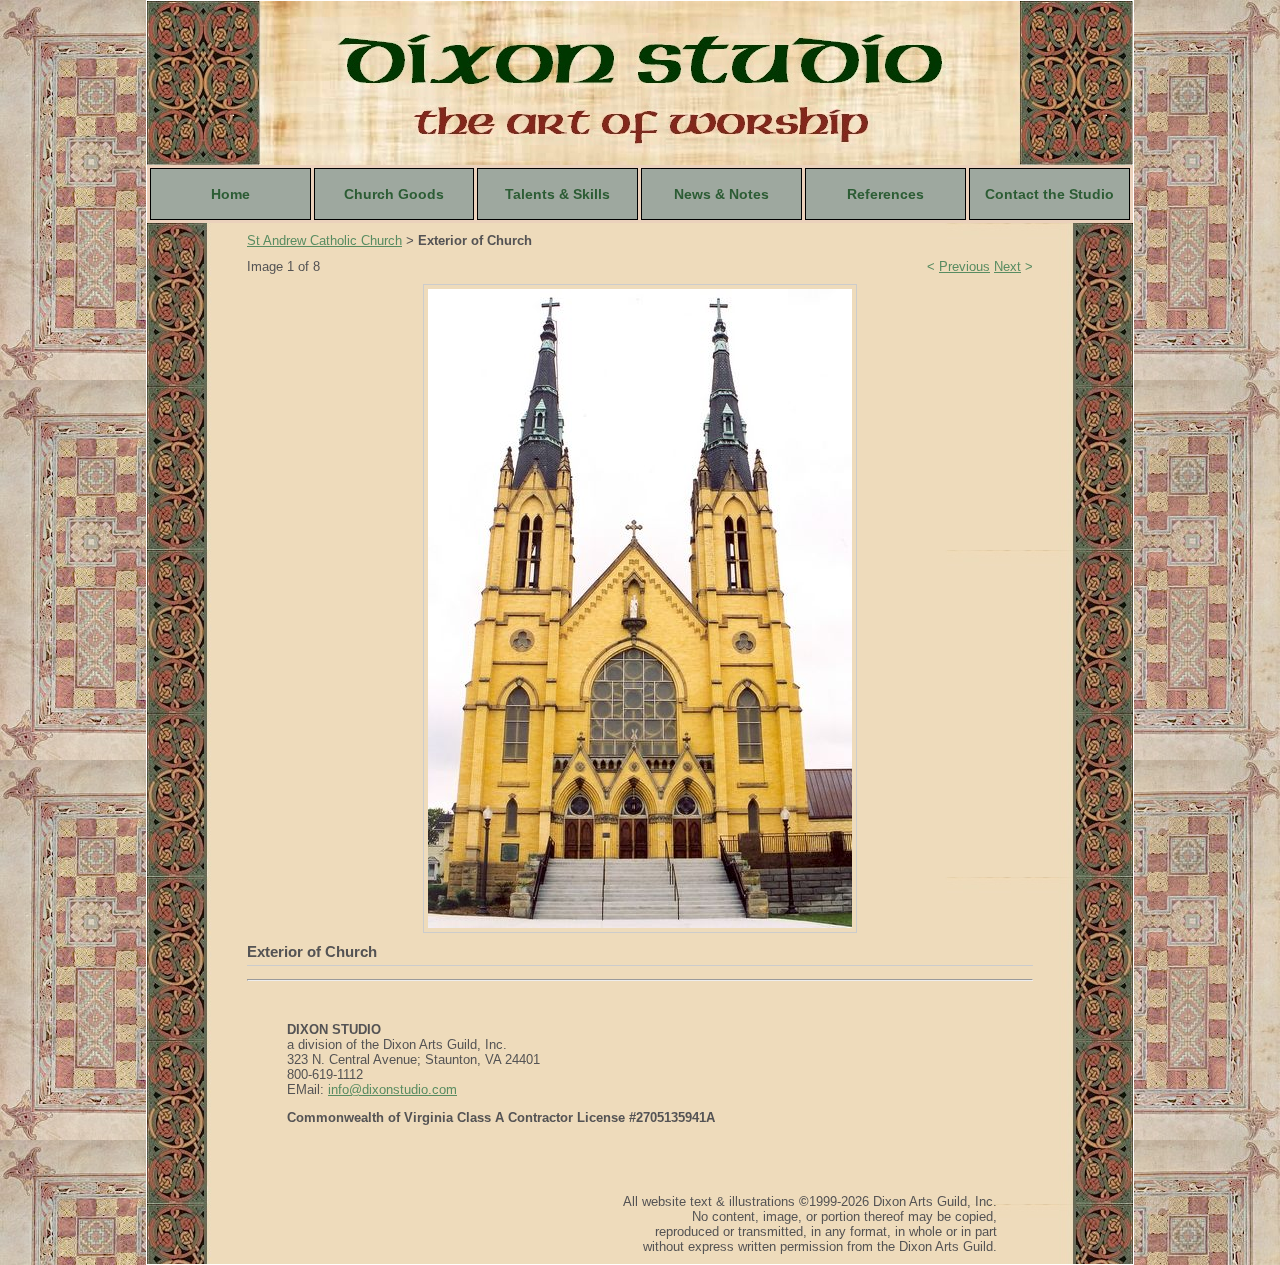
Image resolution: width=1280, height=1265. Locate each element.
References (885, 194)
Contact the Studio (1049, 194)
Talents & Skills (557, 194)
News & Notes (721, 194)
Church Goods (394, 194)
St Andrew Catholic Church (324, 240)
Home (230, 194)
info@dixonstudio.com (392, 1089)
